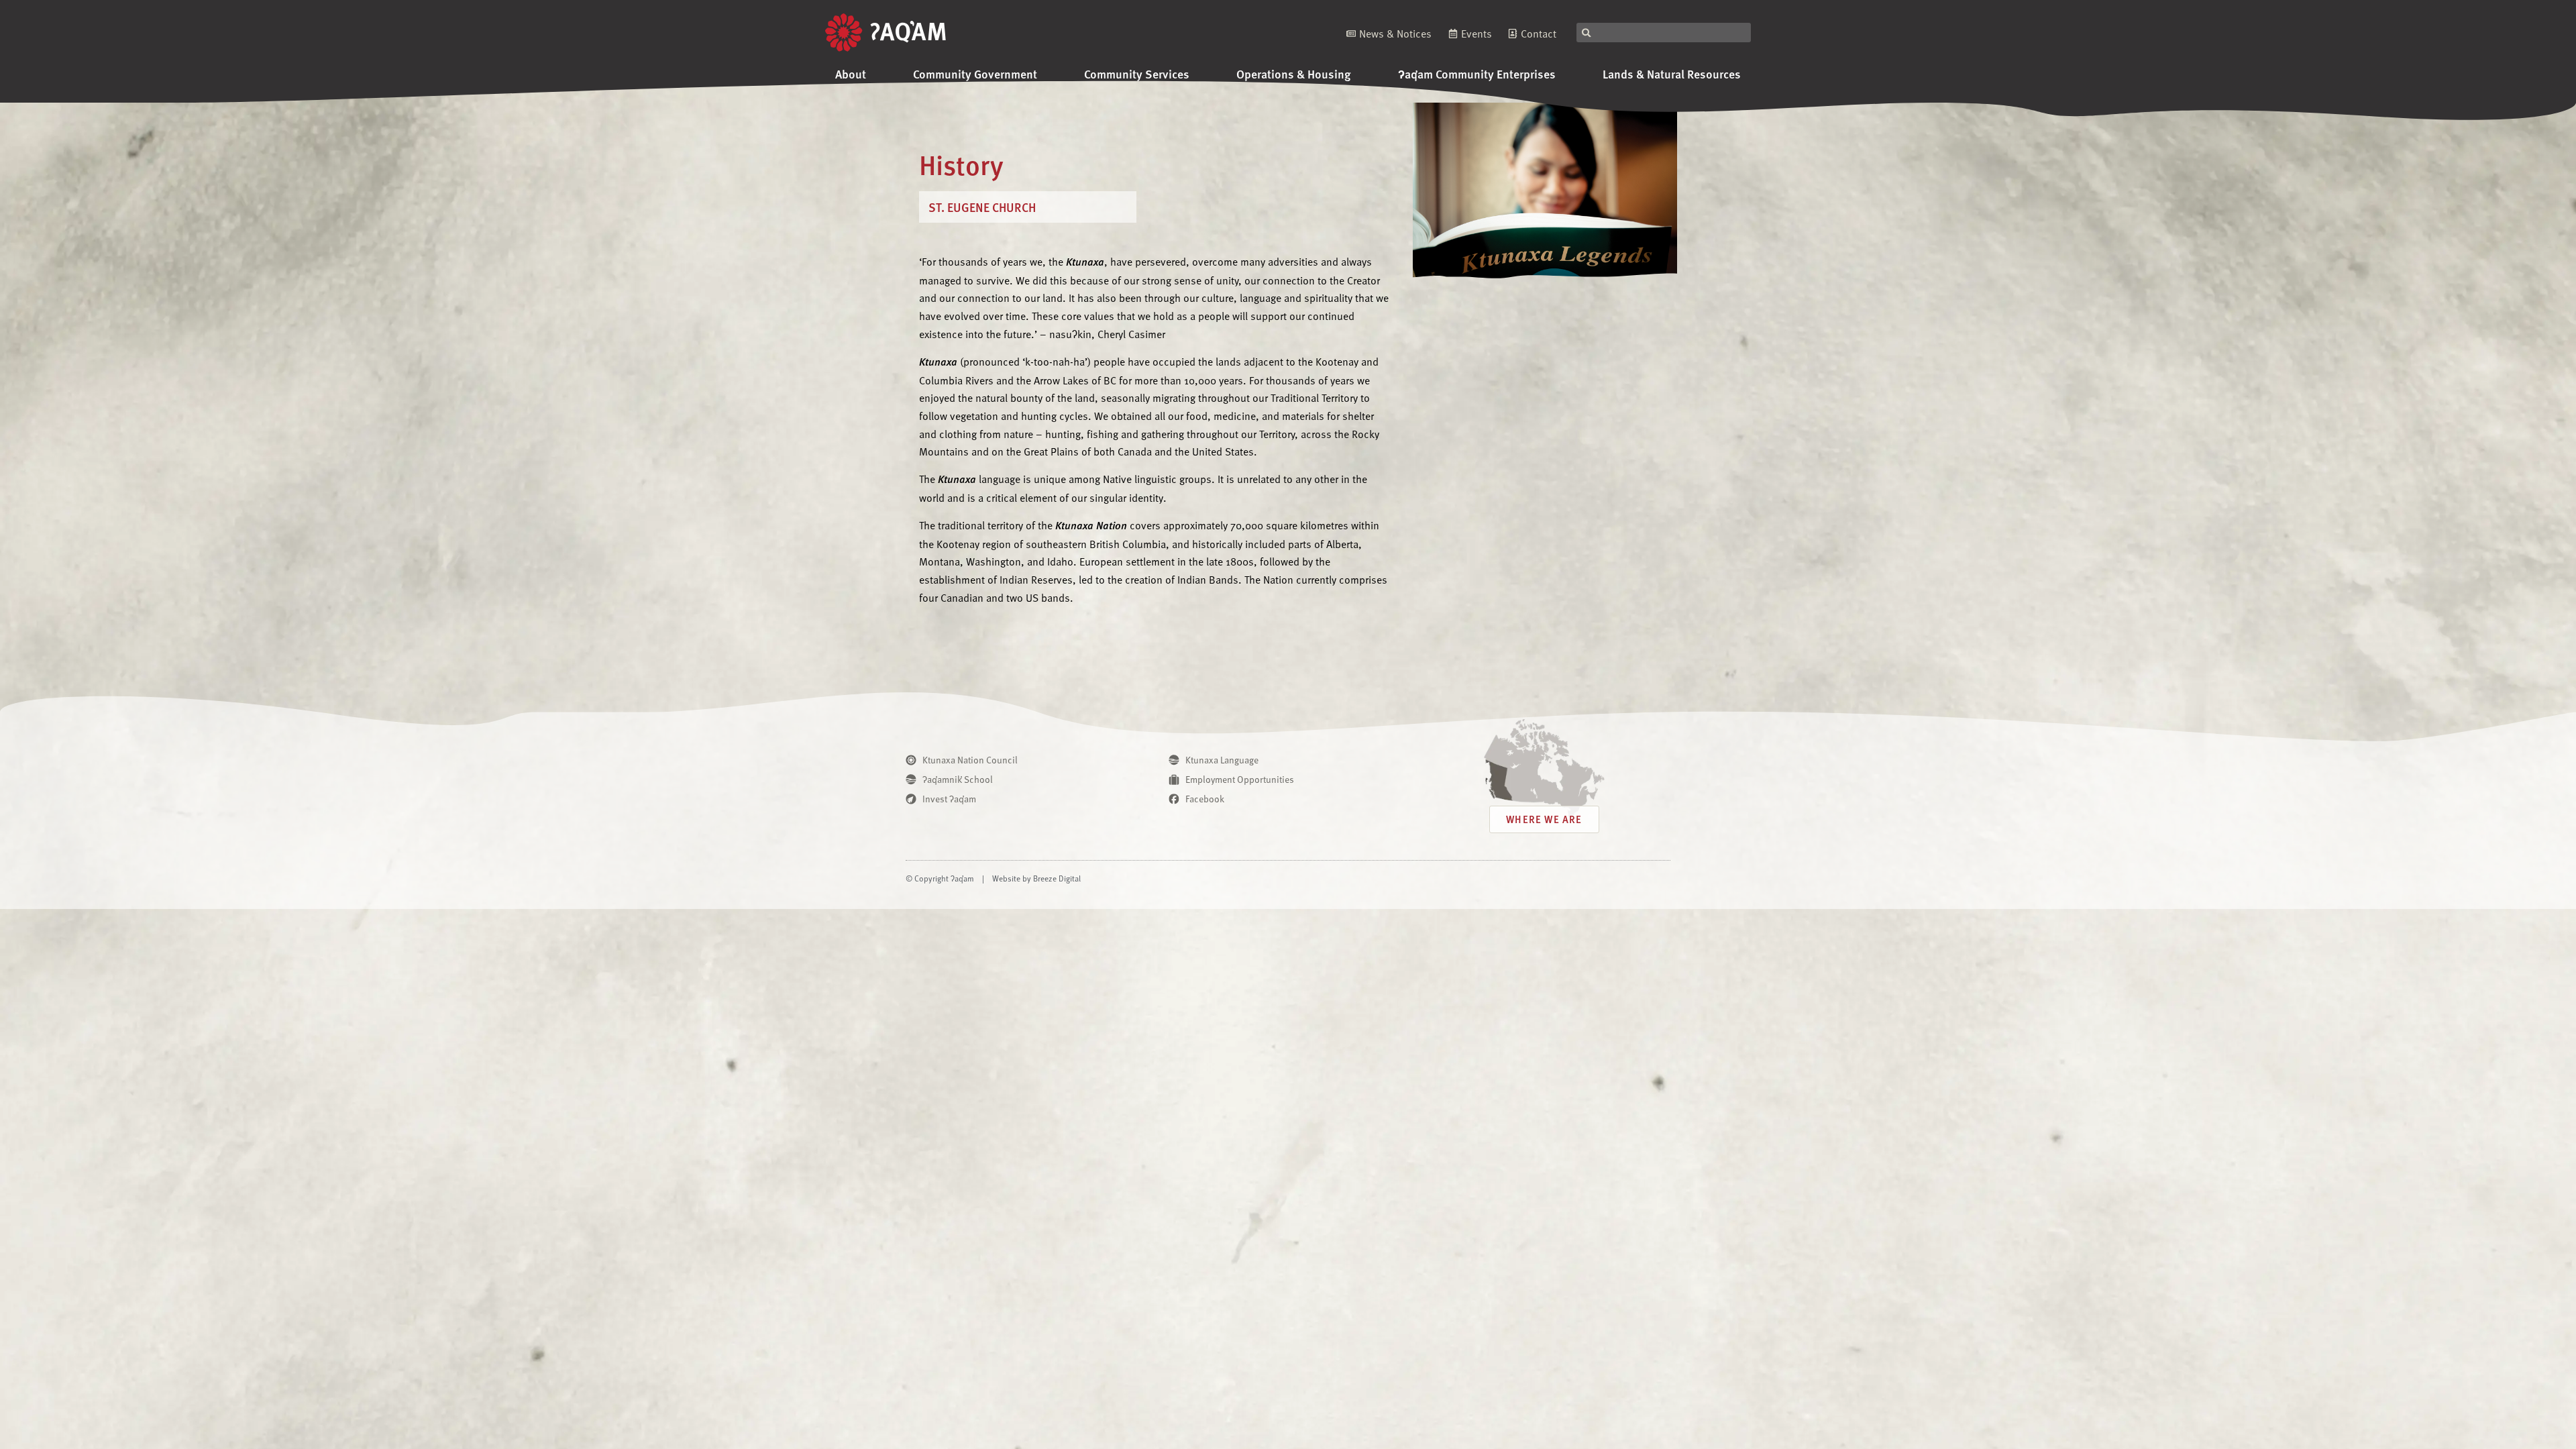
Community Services (1137, 73)
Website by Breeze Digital (1036, 878)
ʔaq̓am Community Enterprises (1477, 73)
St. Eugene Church (982, 207)
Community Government (975, 73)
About (851, 73)
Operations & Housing (1294, 73)
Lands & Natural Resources (1672, 73)
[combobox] (1664, 33)
